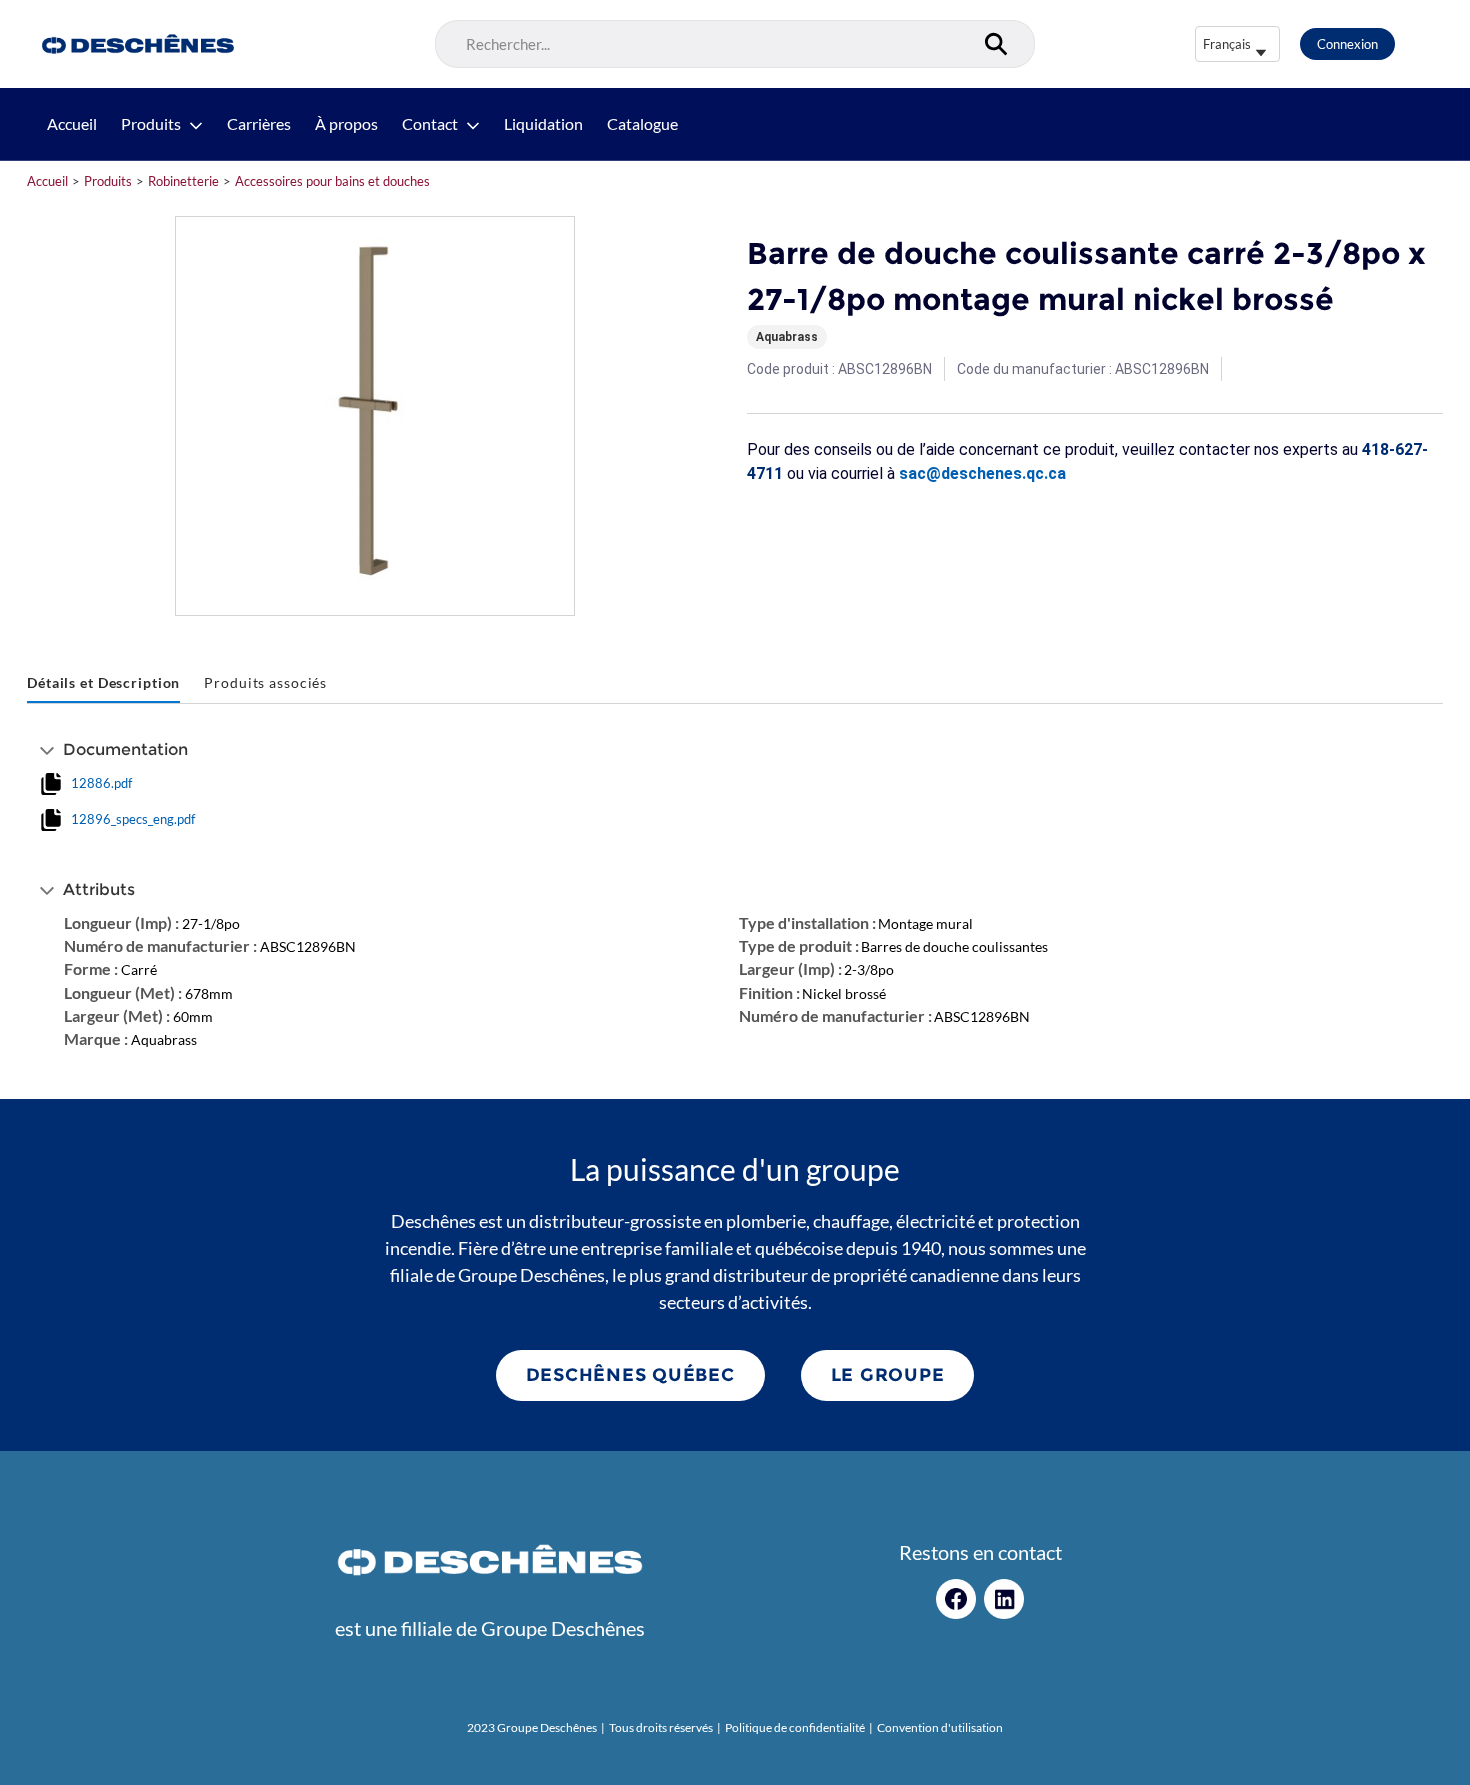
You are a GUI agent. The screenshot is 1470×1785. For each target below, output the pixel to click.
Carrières (259, 124)
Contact (430, 124)
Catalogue (642, 124)
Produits (151, 124)
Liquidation (543, 124)
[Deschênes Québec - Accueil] (135, 44)
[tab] (103, 683)
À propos (346, 124)
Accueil (72, 124)
